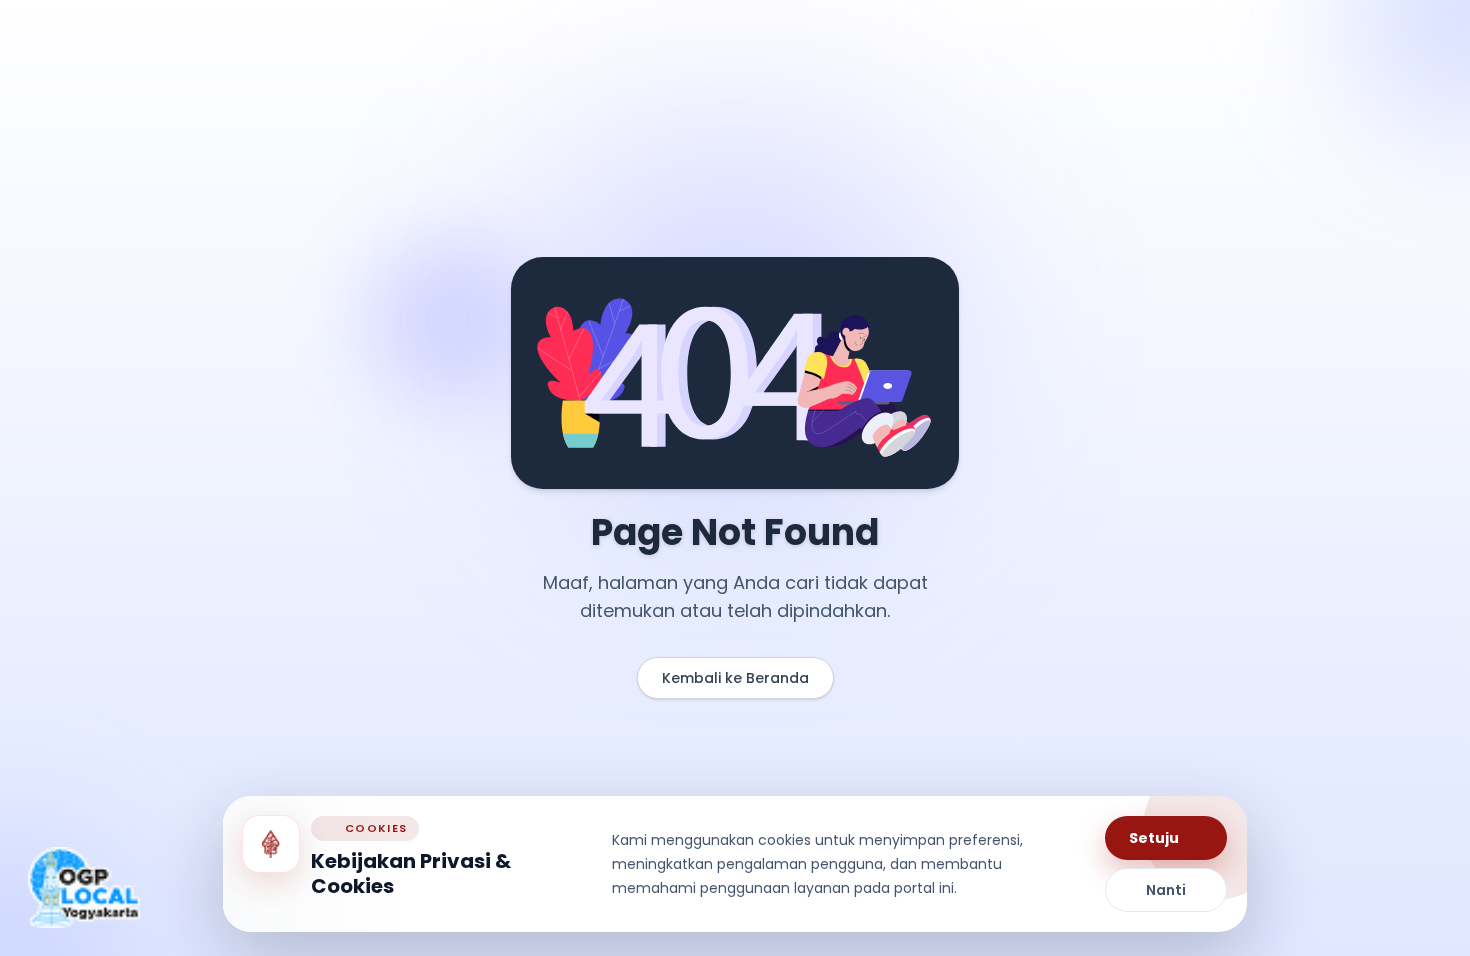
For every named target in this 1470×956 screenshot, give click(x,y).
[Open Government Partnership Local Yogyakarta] (84, 887)
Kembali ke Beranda (735, 678)
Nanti (1166, 890)
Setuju (1154, 838)
